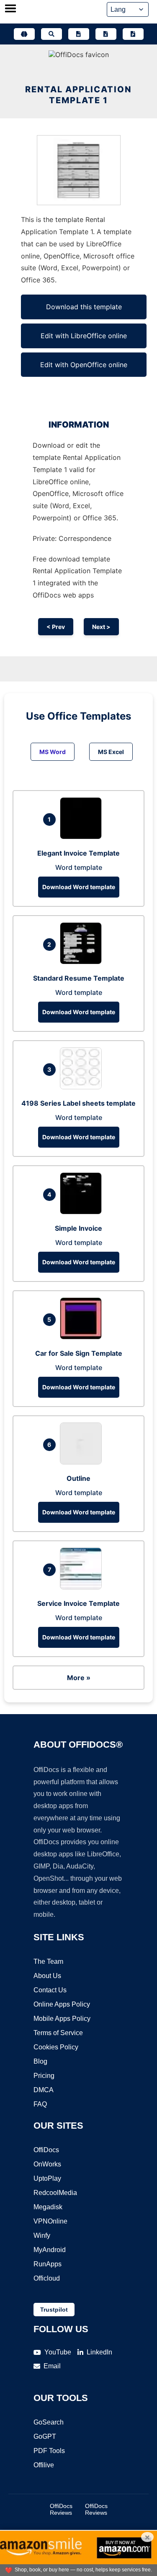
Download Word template (79, 887)
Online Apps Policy (62, 2004)
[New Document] (79, 34)
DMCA (44, 2090)
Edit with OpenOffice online (84, 365)
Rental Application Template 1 (78, 95)
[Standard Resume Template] (83, 962)
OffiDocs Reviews (61, 2509)
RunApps (48, 2264)
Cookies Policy (56, 2047)
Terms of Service (58, 2033)
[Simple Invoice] (83, 1212)
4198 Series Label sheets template (78, 1103)
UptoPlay (47, 2178)
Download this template (84, 307)
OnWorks (47, 2164)
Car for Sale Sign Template (79, 1353)
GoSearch (49, 2422)
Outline (78, 1478)
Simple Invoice (78, 1228)
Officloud (47, 2278)
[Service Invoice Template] (83, 1587)
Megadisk (48, 2207)
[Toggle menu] (10, 9)
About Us (47, 1976)
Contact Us (50, 1990)
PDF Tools (49, 2451)
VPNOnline (50, 2221)
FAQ (40, 2104)
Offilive (44, 2465)
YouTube (58, 2352)
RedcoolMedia (55, 2193)
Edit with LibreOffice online (84, 336)
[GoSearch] (51, 34)
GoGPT (45, 2436)
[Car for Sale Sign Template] (83, 1337)
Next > (101, 627)
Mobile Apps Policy (62, 2019)
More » (79, 1678)
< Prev (56, 627)
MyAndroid (50, 2250)
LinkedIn (99, 2352)
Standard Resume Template (79, 978)
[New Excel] (106, 34)
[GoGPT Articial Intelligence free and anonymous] (24, 34)
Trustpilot (54, 2310)
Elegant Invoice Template (78, 853)
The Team (48, 1961)
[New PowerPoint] (133, 34)
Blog (40, 2061)
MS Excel (111, 752)
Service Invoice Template (78, 1603)
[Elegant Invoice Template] (83, 837)
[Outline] (83, 1462)
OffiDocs (46, 2150)
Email (52, 2366)
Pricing (44, 2076)
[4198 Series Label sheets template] (83, 1087)
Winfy (42, 2235)
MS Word (53, 752)
